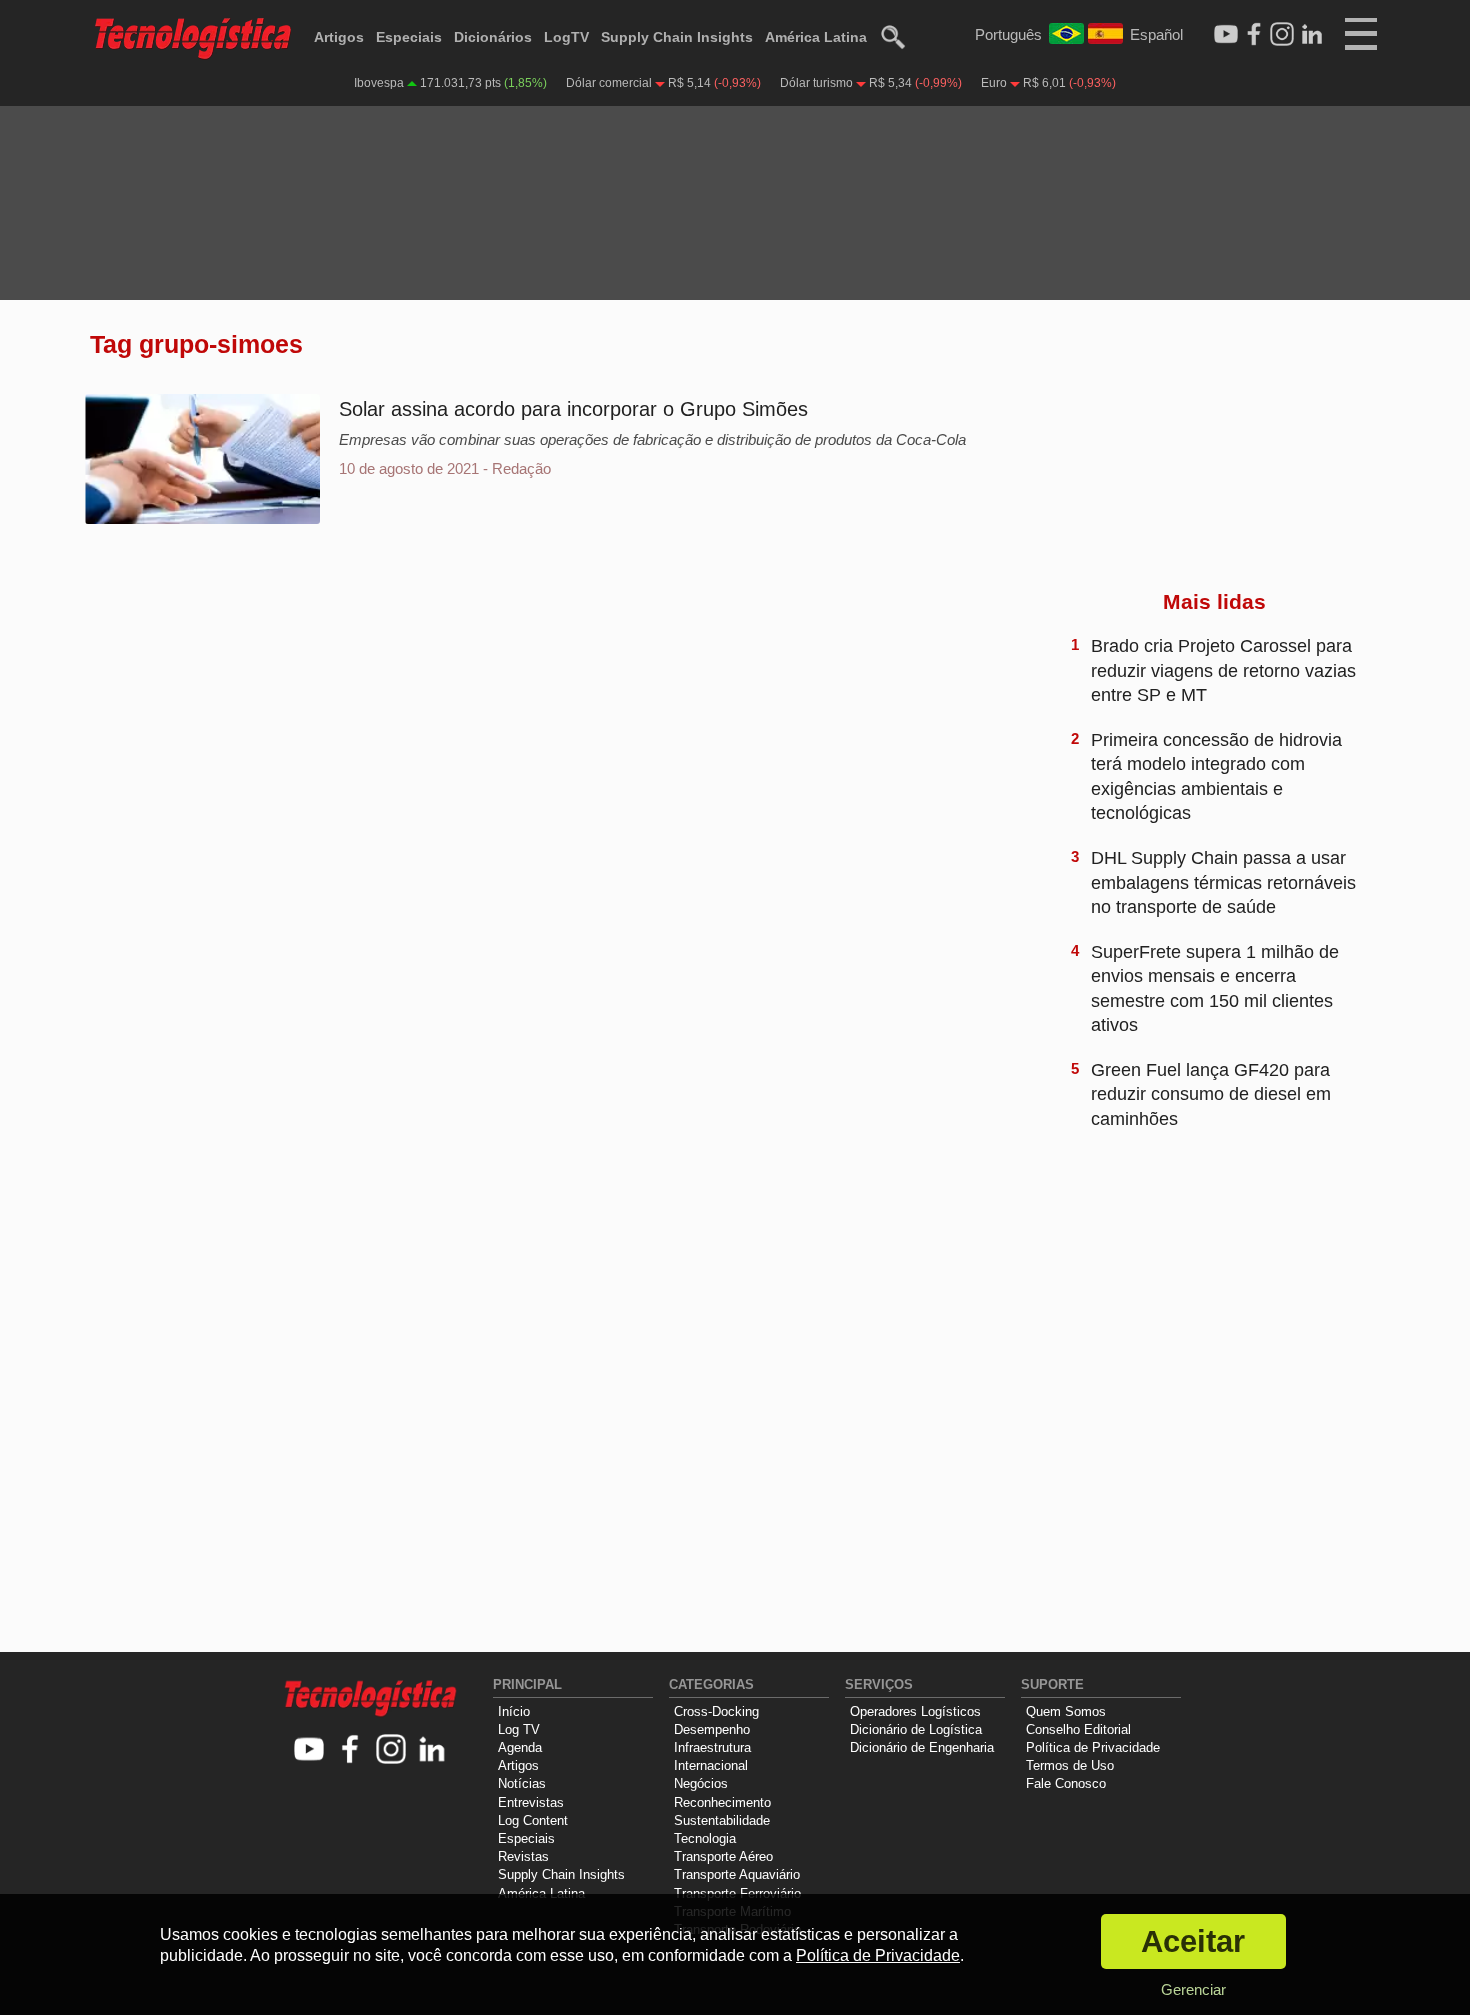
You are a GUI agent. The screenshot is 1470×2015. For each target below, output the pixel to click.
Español (1156, 34)
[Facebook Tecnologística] (1254, 35)
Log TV (519, 1729)
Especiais (409, 37)
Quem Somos (1066, 1711)
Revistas (523, 1856)
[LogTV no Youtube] (309, 1750)
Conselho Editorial (1078, 1729)
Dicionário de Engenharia (922, 1747)
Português (1008, 34)
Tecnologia (705, 1838)
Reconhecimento (722, 1802)
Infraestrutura (712, 1747)
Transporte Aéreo (723, 1856)
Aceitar (1193, 1941)
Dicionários (493, 37)
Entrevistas (531, 1802)
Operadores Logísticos (915, 1711)
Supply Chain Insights (677, 37)
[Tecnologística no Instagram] (391, 1750)
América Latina (816, 37)
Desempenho (712, 1729)
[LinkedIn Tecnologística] (1312, 35)
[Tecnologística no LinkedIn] (432, 1750)
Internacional (711, 1765)
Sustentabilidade (722, 1820)
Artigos (339, 37)
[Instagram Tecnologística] (1282, 35)
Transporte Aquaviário (737, 1874)
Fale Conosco (1066, 1783)
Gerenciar (1193, 1989)
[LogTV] (1226, 35)
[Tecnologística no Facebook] (350, 1750)
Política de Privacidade (1093, 1747)
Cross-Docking (716, 1711)
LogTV (566, 37)
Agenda (520, 1747)
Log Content (533, 1820)
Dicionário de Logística (916, 1729)
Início (514, 1711)
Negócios (701, 1783)
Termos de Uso (1070, 1765)
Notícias (522, 1783)
